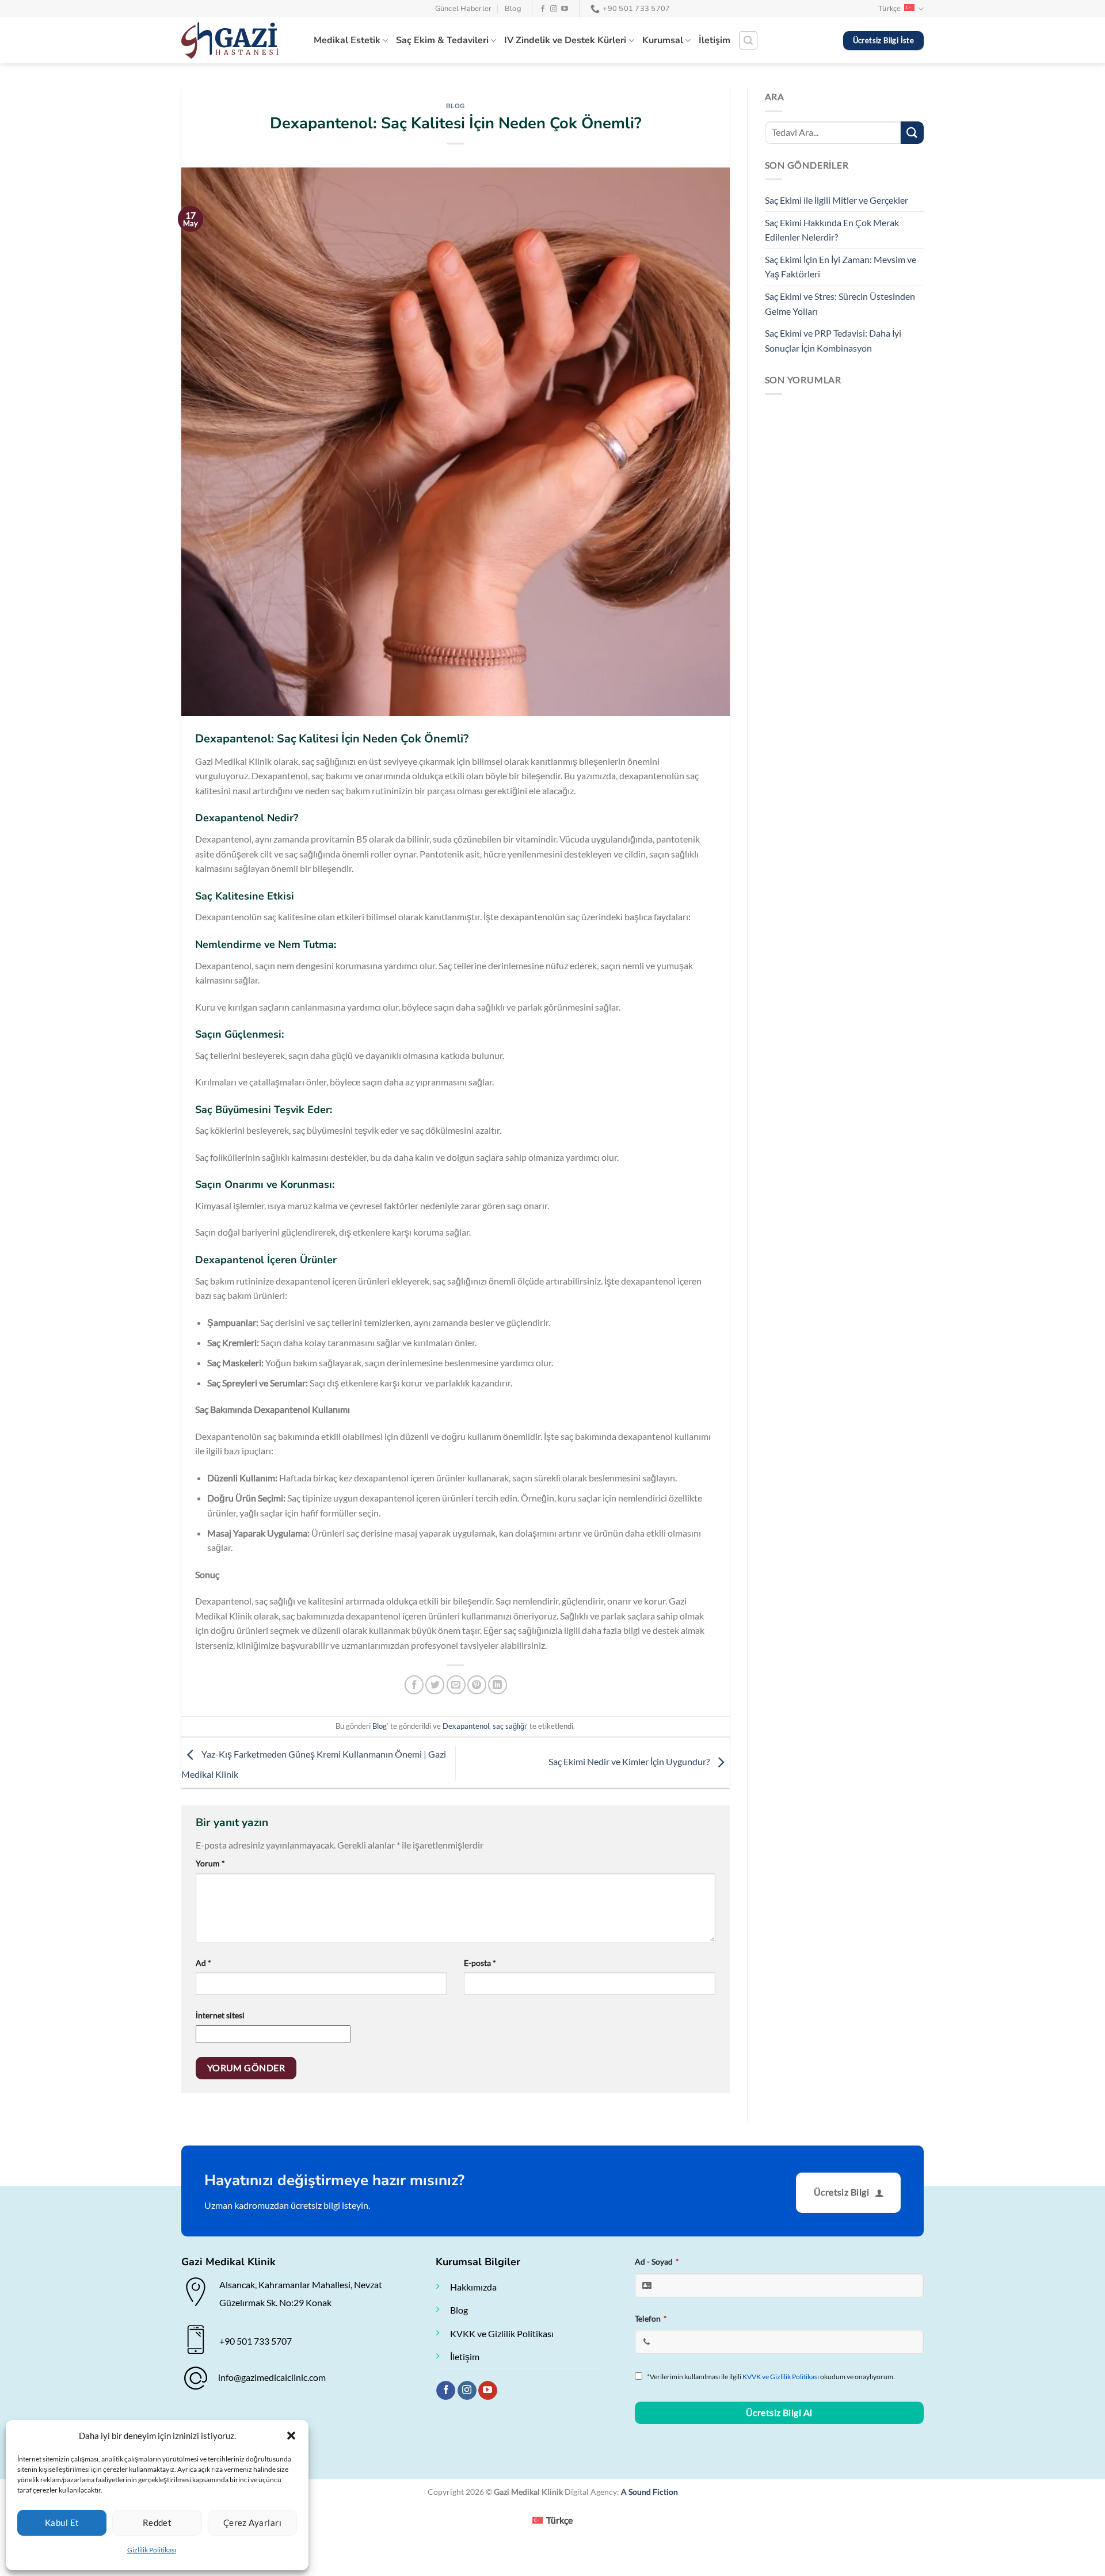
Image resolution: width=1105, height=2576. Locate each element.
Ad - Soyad (657, 2261)
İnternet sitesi (220, 2015)
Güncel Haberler (464, 9)
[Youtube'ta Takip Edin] (565, 9)
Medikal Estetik (347, 40)
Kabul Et (62, 2522)
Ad (203, 1963)
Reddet (157, 2522)
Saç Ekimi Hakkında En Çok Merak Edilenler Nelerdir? (832, 230)
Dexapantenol (466, 1726)
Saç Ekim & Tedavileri (442, 40)
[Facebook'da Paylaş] (414, 1685)
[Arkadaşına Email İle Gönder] (456, 1685)
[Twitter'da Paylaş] (435, 1685)
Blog (513, 9)
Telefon (651, 2318)
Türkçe (890, 9)
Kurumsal (663, 40)
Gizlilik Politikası (152, 2550)
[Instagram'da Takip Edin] (554, 9)
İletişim (715, 40)
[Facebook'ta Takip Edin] (543, 9)
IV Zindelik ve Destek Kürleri (565, 40)
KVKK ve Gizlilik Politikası (502, 2333)
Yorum (210, 1863)
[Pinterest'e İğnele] (477, 1685)
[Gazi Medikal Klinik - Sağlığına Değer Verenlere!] (239, 40)
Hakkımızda (473, 2287)
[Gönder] (912, 133)
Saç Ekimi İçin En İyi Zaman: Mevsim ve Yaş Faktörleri (841, 267)
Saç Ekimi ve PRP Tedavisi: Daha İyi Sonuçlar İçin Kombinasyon (833, 340)
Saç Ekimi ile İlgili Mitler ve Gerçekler (837, 200)
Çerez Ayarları (252, 2522)
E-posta (480, 1963)
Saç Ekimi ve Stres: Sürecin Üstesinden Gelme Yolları (840, 304)
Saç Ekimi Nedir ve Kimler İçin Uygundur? (630, 1761)
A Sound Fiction (649, 2492)
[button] (291, 2436)
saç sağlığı (509, 1726)
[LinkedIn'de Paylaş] (498, 1685)
